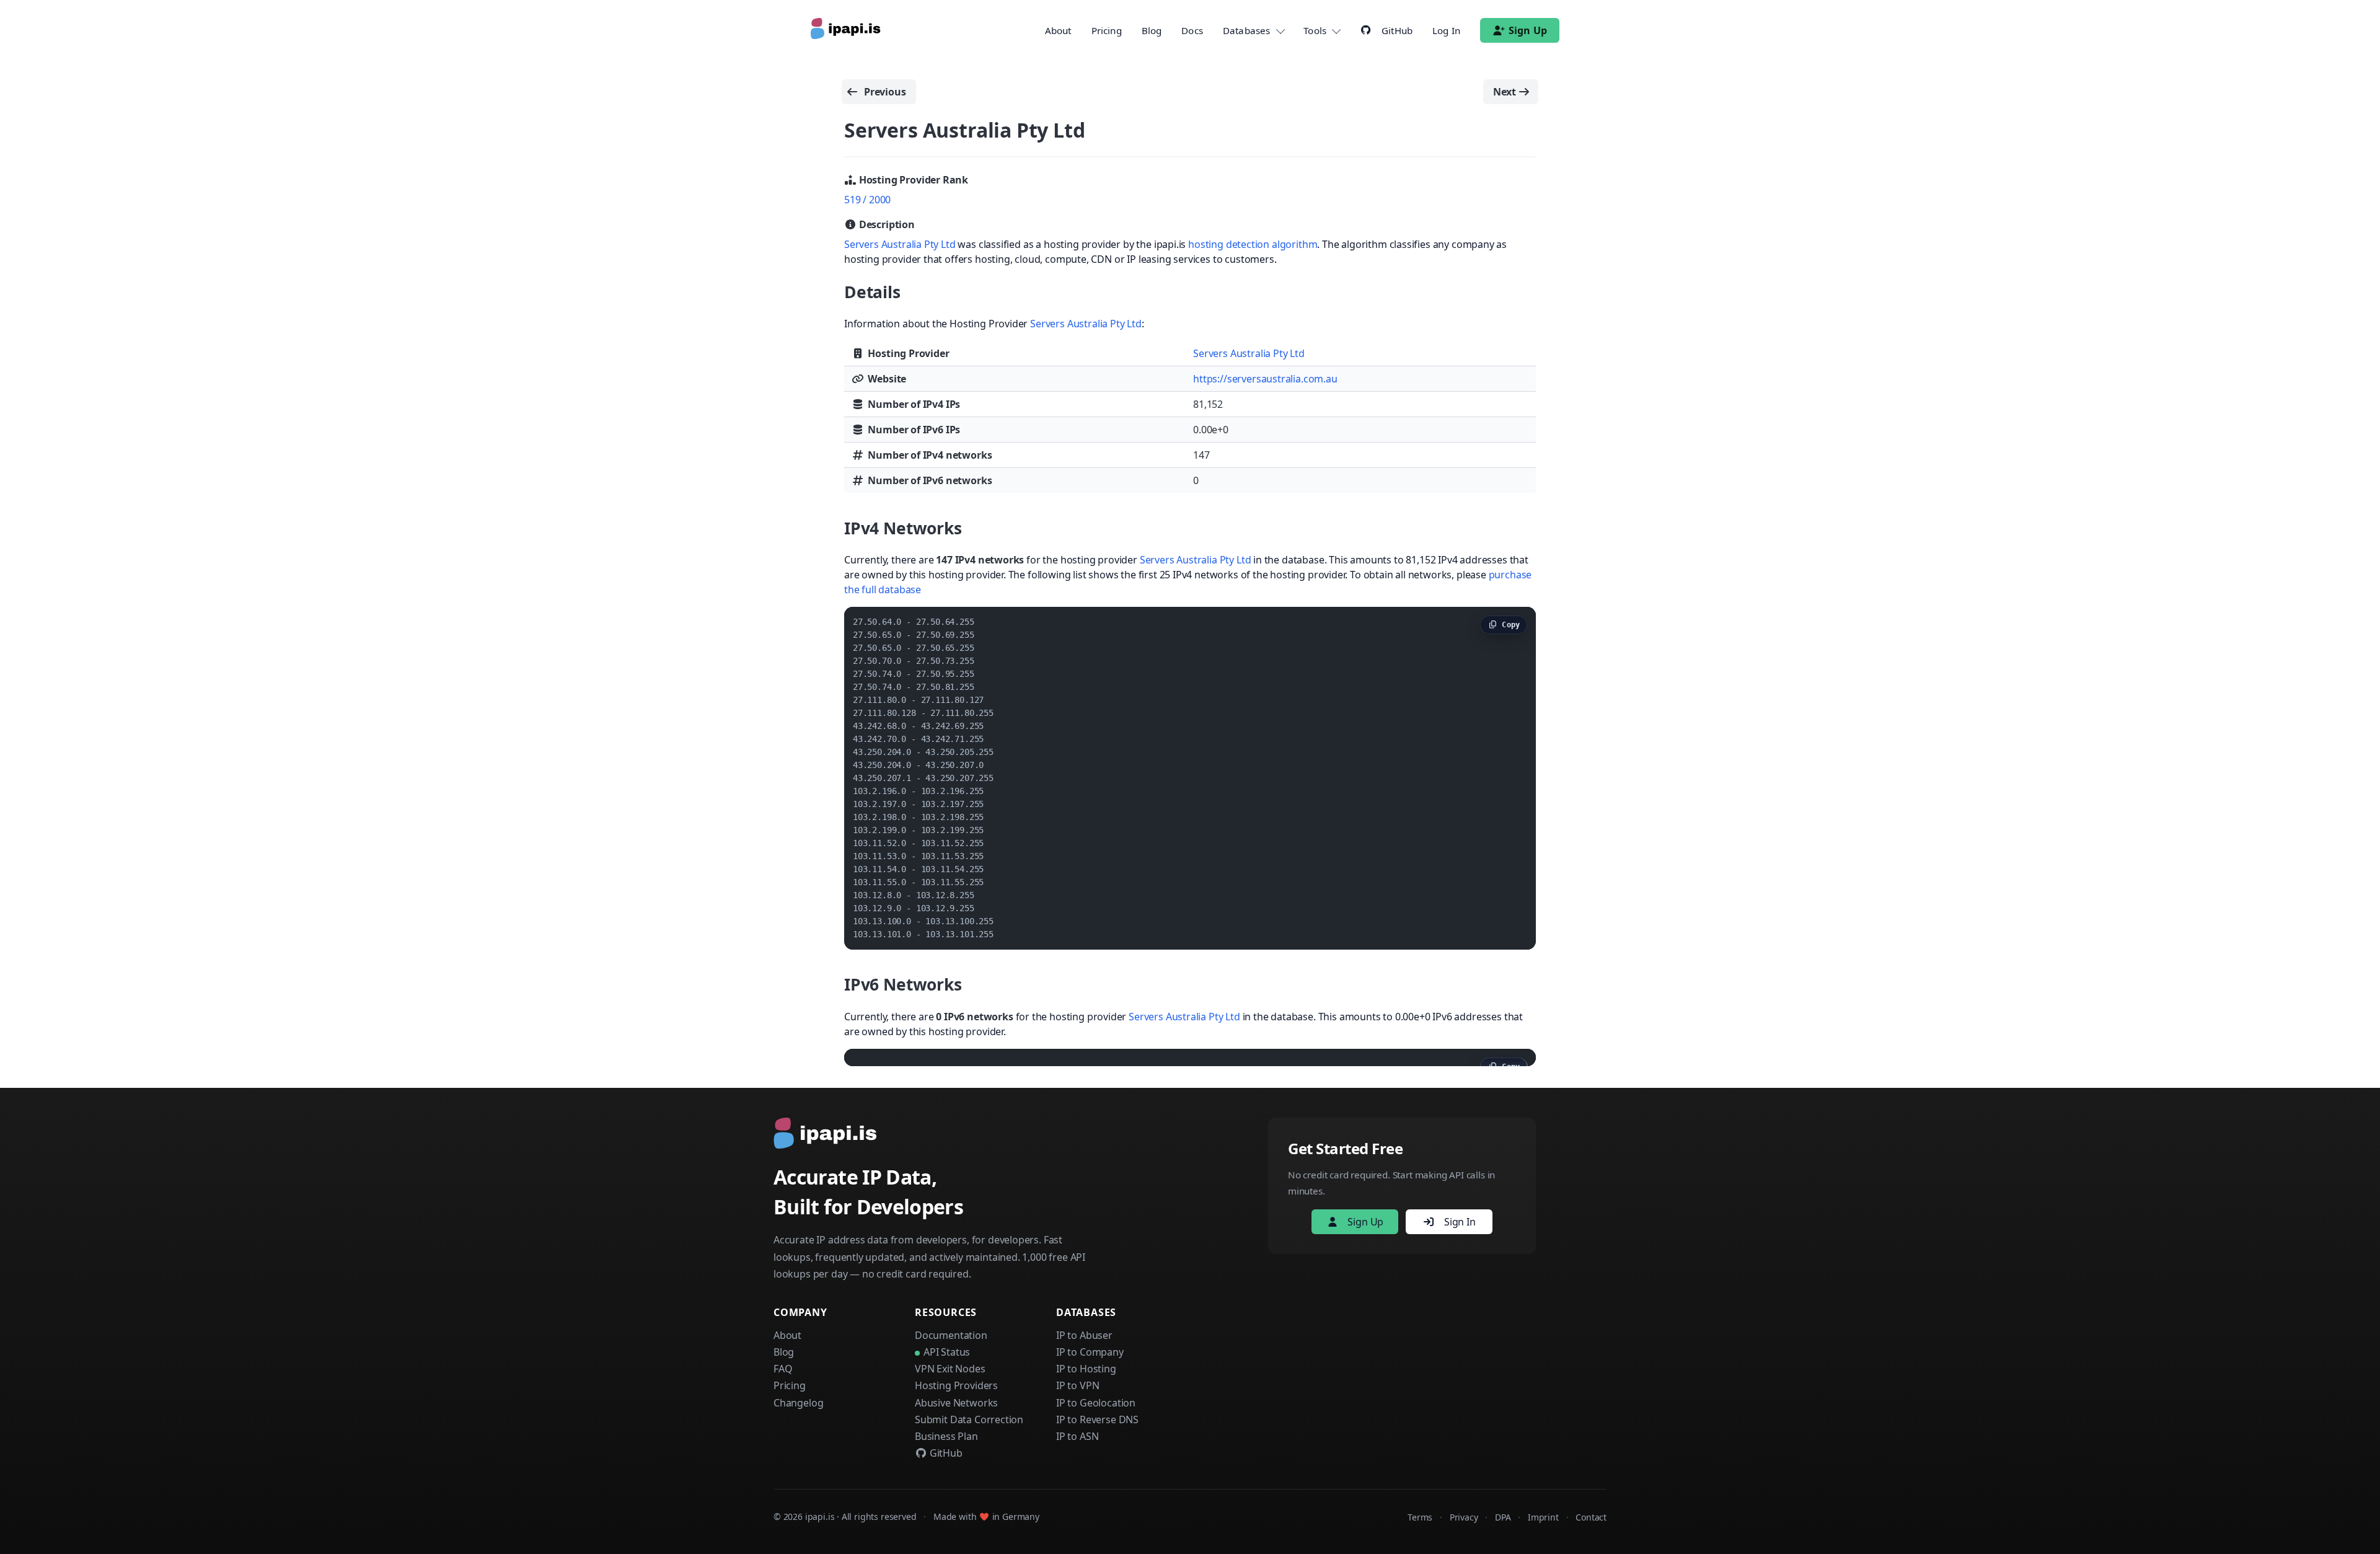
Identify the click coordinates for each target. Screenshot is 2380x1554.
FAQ (783, 1369)
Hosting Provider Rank (912, 180)
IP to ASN (1077, 1436)
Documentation (951, 1335)
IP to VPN (1078, 1385)
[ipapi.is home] (847, 30)
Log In (1446, 30)
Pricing (1107, 30)
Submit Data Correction (969, 1419)
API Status (947, 1352)
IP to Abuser (1084, 1335)
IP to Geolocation (1096, 1403)
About (1058, 30)
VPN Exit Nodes (950, 1369)
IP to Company (1090, 1352)
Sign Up (1528, 30)
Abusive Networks (956, 1403)
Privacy (1464, 1517)
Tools (1315, 30)
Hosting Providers (956, 1385)
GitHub (945, 1453)
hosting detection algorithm (1253, 244)
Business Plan (946, 1436)
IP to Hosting (1086, 1369)
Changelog (798, 1403)
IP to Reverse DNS (1097, 1419)
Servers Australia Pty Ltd (900, 244)
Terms (1420, 1517)
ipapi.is (820, 1516)
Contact (1591, 1517)
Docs (1192, 30)
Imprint (1543, 1517)
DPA (1503, 1517)
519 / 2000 (867, 200)
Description (886, 224)
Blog (1152, 30)
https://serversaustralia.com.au (1265, 379)
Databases (1246, 30)
